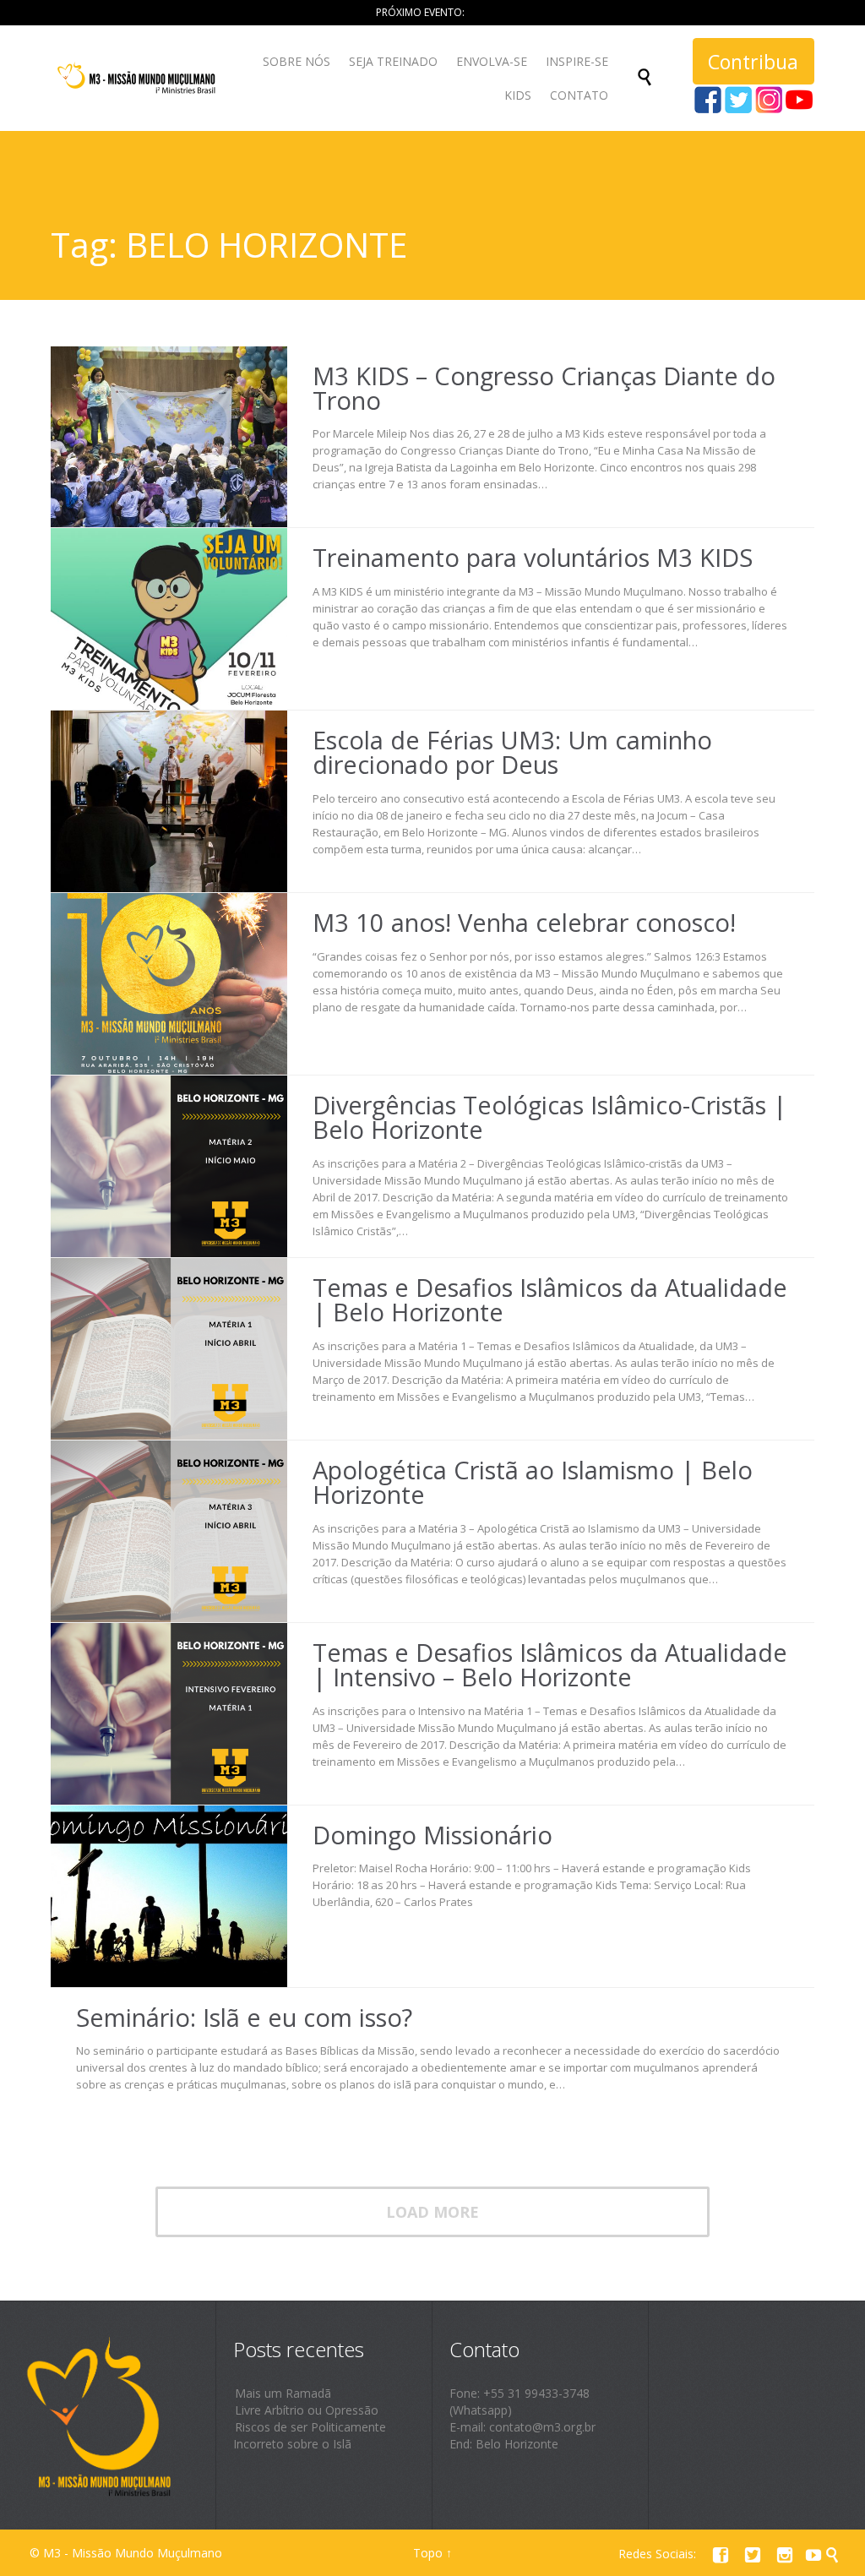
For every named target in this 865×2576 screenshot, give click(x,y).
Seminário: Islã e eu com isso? (244, 2017)
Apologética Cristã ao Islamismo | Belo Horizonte (533, 1482)
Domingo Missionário (432, 1835)
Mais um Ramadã (283, 2393)
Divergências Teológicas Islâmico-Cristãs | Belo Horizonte (549, 1117)
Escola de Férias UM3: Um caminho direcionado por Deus (512, 752)
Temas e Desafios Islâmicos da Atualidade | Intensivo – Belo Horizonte (550, 1664)
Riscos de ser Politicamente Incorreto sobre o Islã (310, 2435)
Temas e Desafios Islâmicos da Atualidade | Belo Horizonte (550, 1299)
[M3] (138, 78)
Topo (428, 2553)
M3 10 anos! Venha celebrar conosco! (524, 922)
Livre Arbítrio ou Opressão (307, 2410)
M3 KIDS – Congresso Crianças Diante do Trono (544, 388)
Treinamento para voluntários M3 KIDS (533, 557)
